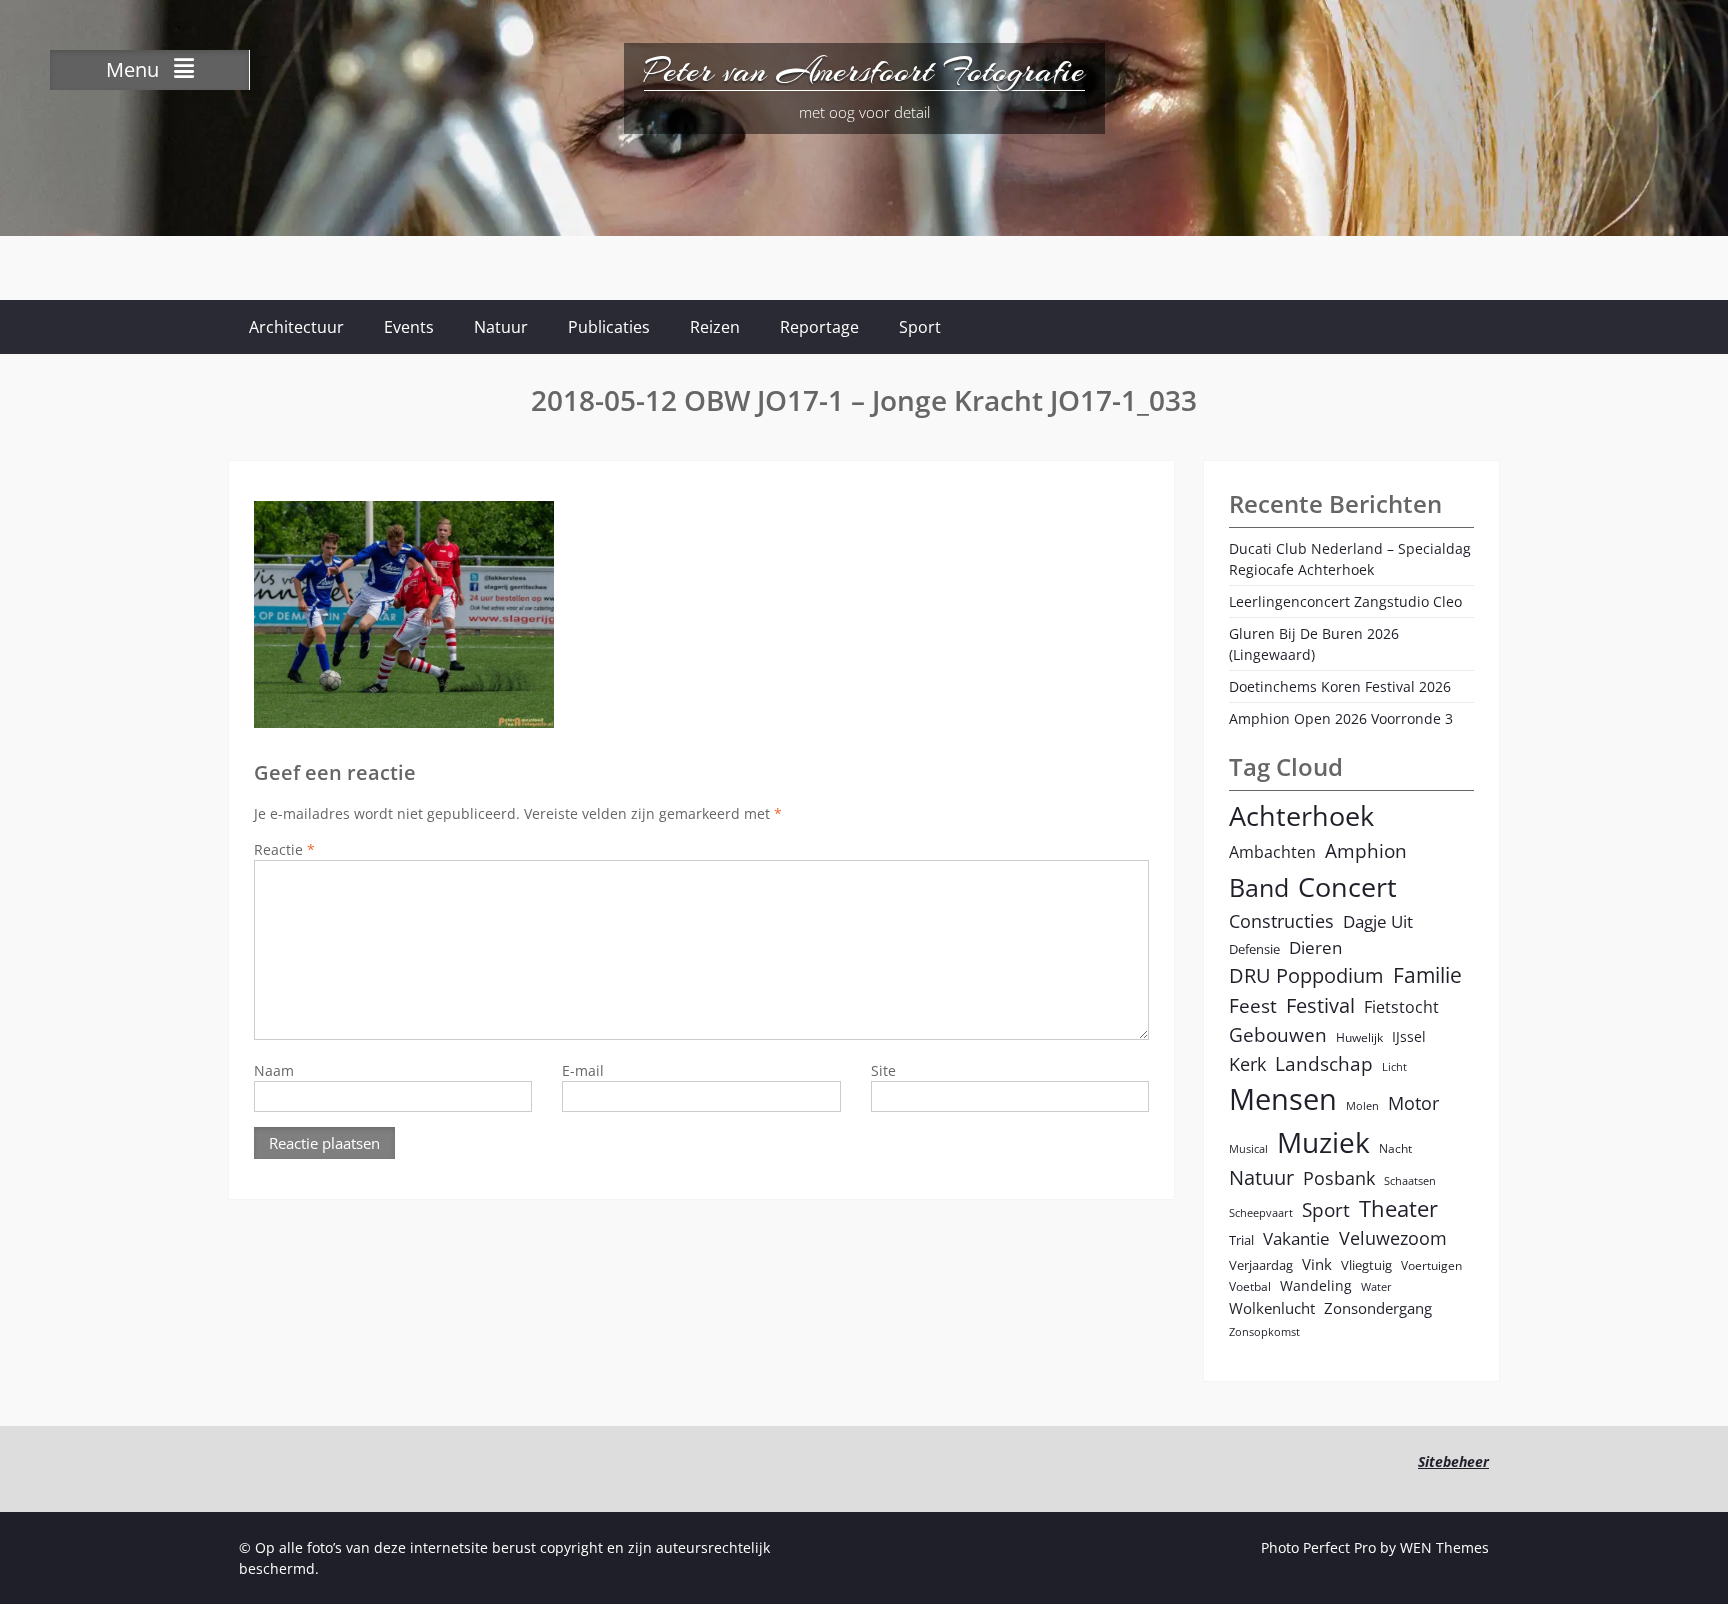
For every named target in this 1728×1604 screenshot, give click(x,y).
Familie (1427, 975)
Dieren (1315, 947)
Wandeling (1316, 1285)
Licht (1394, 1067)
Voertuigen (1431, 1265)
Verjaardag (1261, 1265)
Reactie (284, 849)
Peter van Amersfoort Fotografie (864, 71)
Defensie (1254, 949)
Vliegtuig (1366, 1265)
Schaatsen (1410, 1181)
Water (1376, 1287)
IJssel (1409, 1036)
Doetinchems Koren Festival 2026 (1340, 686)
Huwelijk (1359, 1037)
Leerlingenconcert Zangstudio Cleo (1345, 601)
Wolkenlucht (1272, 1308)
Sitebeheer (1453, 1461)
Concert (1347, 886)
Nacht (1395, 1148)
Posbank (1339, 1177)
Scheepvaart (1261, 1213)
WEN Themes (1444, 1547)
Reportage (819, 327)
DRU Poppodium (1306, 975)
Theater (1398, 1208)
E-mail (583, 1070)
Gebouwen (1278, 1034)
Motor (1413, 1103)
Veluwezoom (1393, 1238)
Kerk (1247, 1064)
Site (883, 1070)
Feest (1253, 1005)
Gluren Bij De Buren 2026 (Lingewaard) (1314, 644)
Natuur (501, 327)
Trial (1241, 1240)
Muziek (1323, 1142)
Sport (920, 327)
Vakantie (1296, 1238)
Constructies (1281, 920)
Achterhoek (1301, 815)
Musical (1248, 1149)
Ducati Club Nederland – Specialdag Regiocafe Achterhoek (1350, 559)
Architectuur (296, 327)
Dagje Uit (1378, 921)
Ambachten (1272, 852)
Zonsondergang (1378, 1308)
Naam (274, 1070)
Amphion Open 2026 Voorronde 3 (1341, 718)
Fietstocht (1401, 1007)
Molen (1362, 1106)
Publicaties (609, 327)
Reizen (715, 327)
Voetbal (1250, 1286)
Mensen (1283, 1099)
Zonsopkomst (1264, 1332)
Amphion (1366, 850)
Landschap (1324, 1063)
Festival (1320, 1005)
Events (409, 327)
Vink (1317, 1264)
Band (1259, 887)
